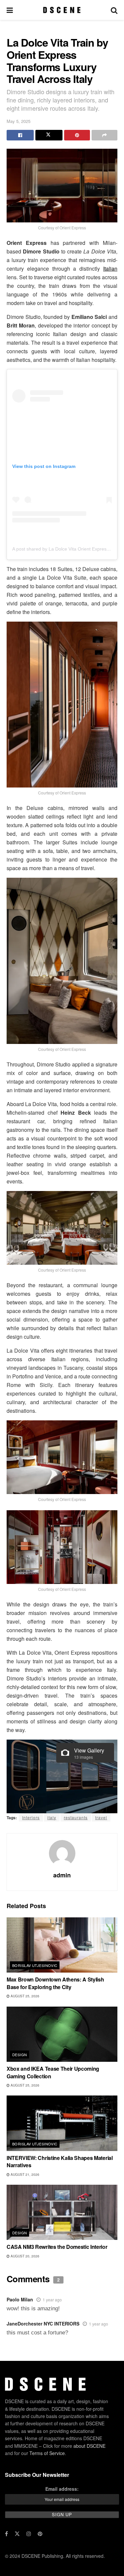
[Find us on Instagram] (29, 2534)
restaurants (76, 1817)
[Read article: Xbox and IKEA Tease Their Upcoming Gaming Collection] (62, 2034)
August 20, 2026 (24, 2256)
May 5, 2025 (19, 121)
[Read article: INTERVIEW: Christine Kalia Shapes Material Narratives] (62, 2123)
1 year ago (52, 2300)
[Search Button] (114, 10)
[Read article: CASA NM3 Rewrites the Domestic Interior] (62, 2212)
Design (20, 2055)
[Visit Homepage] (62, 10)
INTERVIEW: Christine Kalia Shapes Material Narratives (60, 2161)
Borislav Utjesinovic (35, 1965)
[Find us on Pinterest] (40, 2534)
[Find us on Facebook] (6, 2534)
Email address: (62, 2489)
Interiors (31, 1817)
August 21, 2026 (24, 2174)
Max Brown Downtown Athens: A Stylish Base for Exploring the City (55, 1983)
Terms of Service (47, 2453)
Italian (110, 269)
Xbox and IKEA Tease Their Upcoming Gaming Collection (53, 2072)
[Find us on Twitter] (17, 2534)
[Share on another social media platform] (104, 135)
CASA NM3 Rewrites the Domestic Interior (57, 2247)
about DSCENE (89, 2446)
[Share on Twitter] (49, 135)
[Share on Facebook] (20, 135)
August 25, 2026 (24, 1996)
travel (101, 1817)
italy (52, 1817)
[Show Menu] (10, 10)
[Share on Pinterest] (77, 135)
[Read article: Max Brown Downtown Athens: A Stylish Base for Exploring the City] (62, 1945)
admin (62, 1875)
